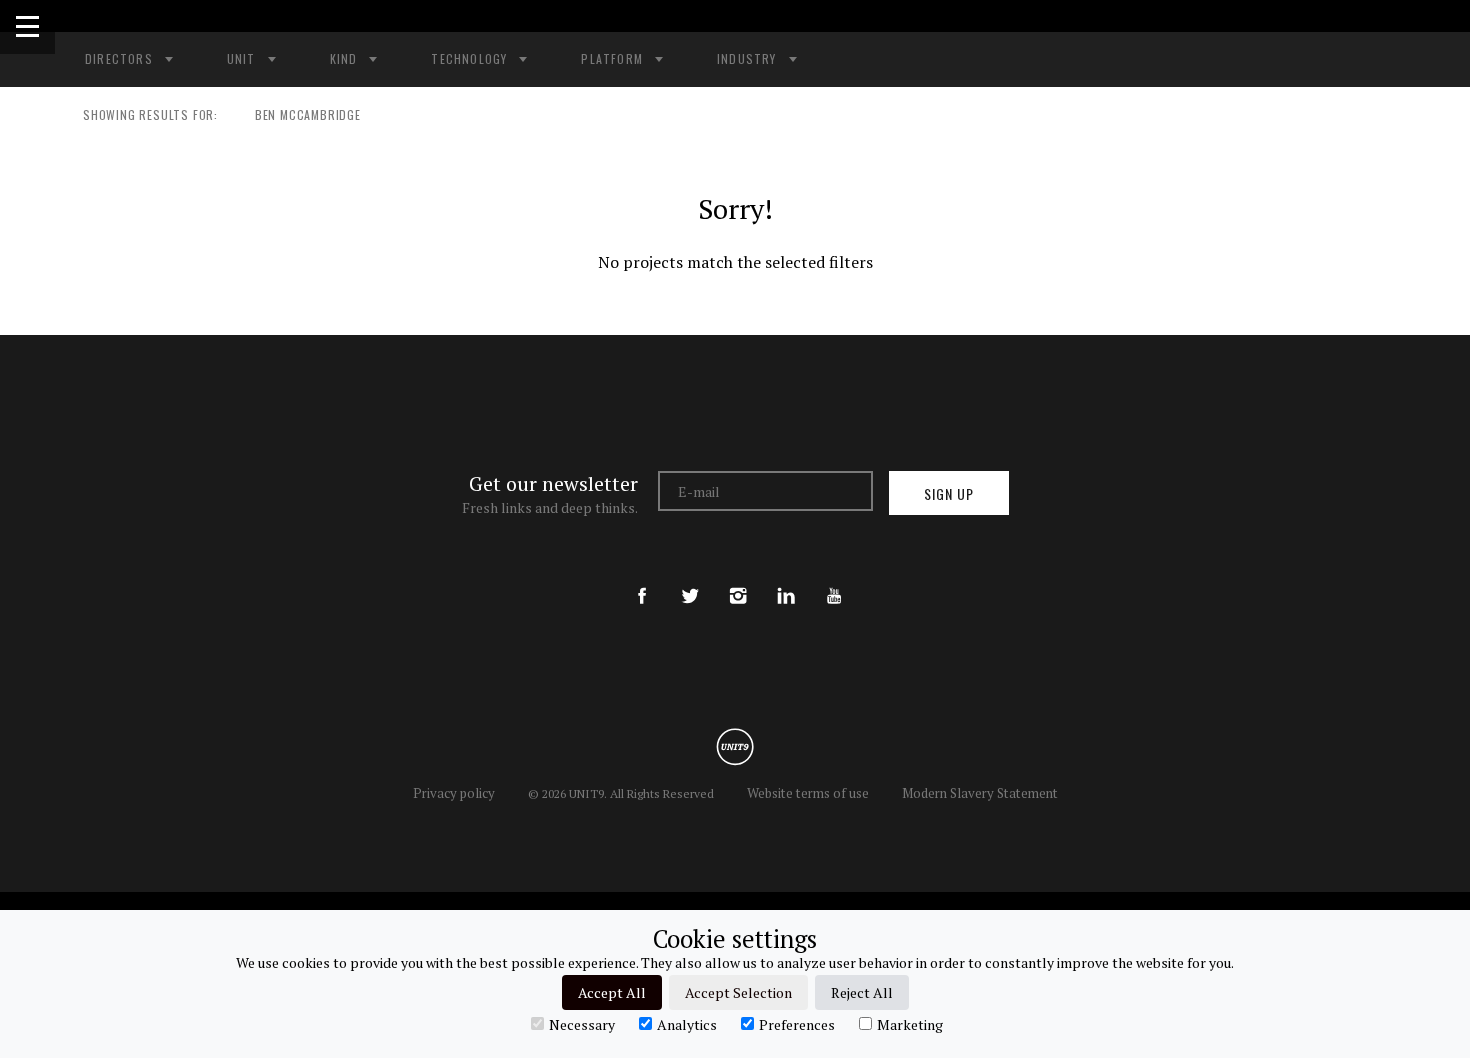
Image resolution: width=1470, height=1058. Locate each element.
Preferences (797, 1024)
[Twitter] (690, 579)
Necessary (582, 1024)
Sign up (949, 493)
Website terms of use (808, 793)
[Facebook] (642, 579)
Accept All (612, 992)
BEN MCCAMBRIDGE (308, 114)
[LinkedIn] (786, 579)
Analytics (687, 1024)
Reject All (862, 992)
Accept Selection (738, 992)
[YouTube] (834, 579)
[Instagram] (738, 579)
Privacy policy (454, 793)
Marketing (910, 1024)
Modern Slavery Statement (980, 793)
